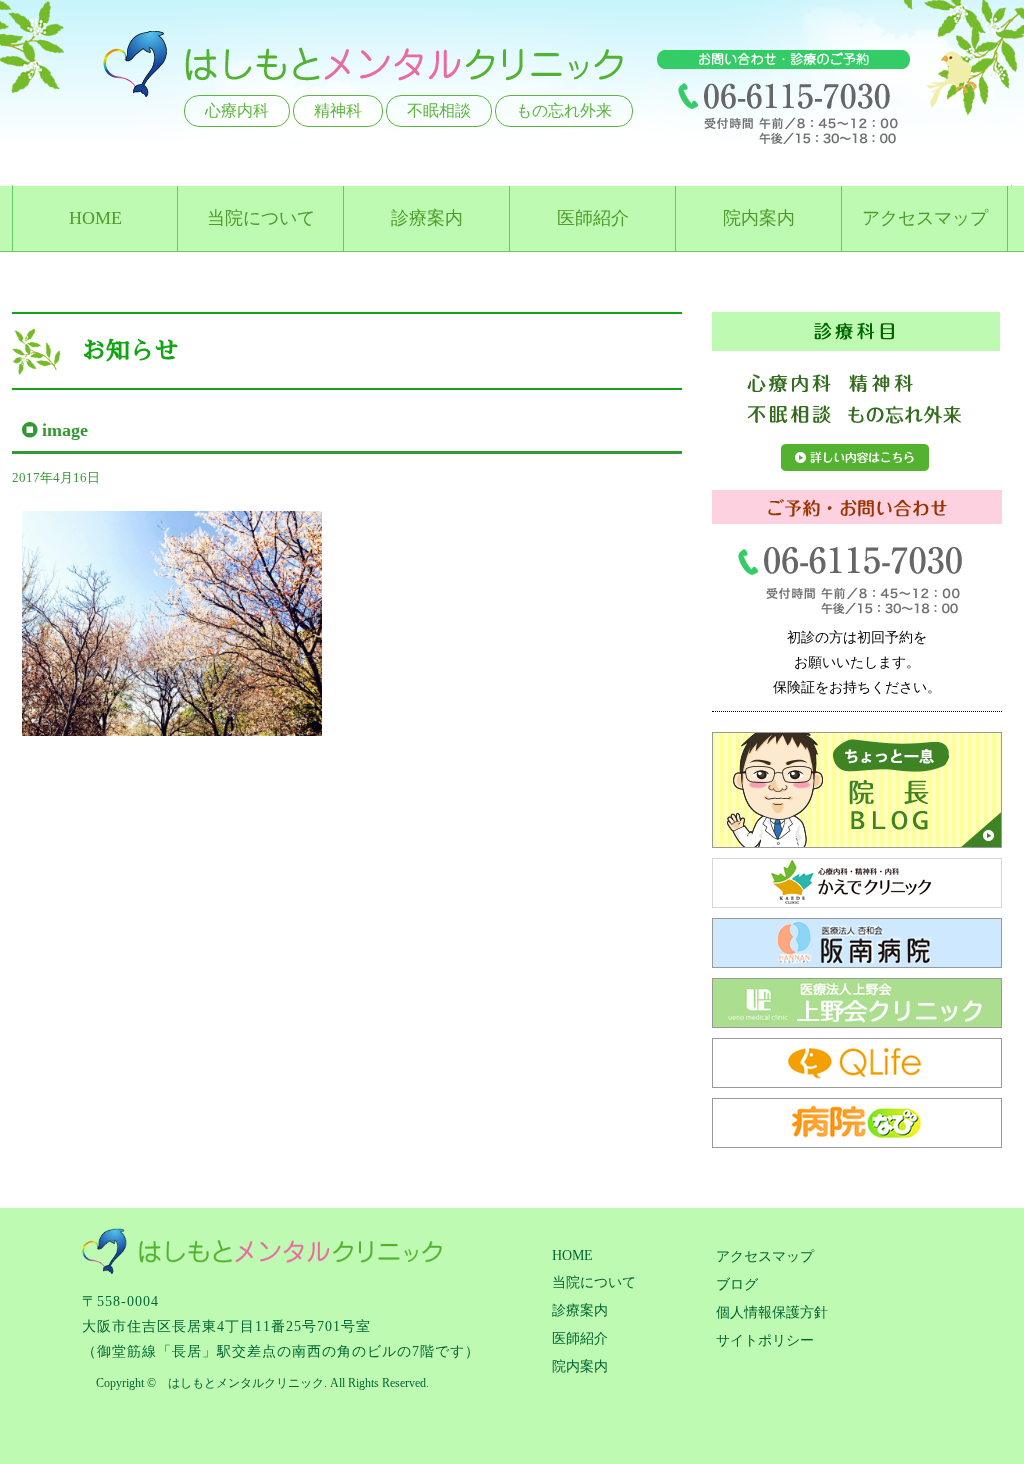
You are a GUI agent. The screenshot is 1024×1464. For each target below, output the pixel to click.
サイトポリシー (765, 1340)
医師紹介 (593, 218)
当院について (261, 218)
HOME (95, 218)
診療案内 (427, 218)
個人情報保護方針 (772, 1312)
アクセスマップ (925, 218)
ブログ (737, 1284)
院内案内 (759, 218)
